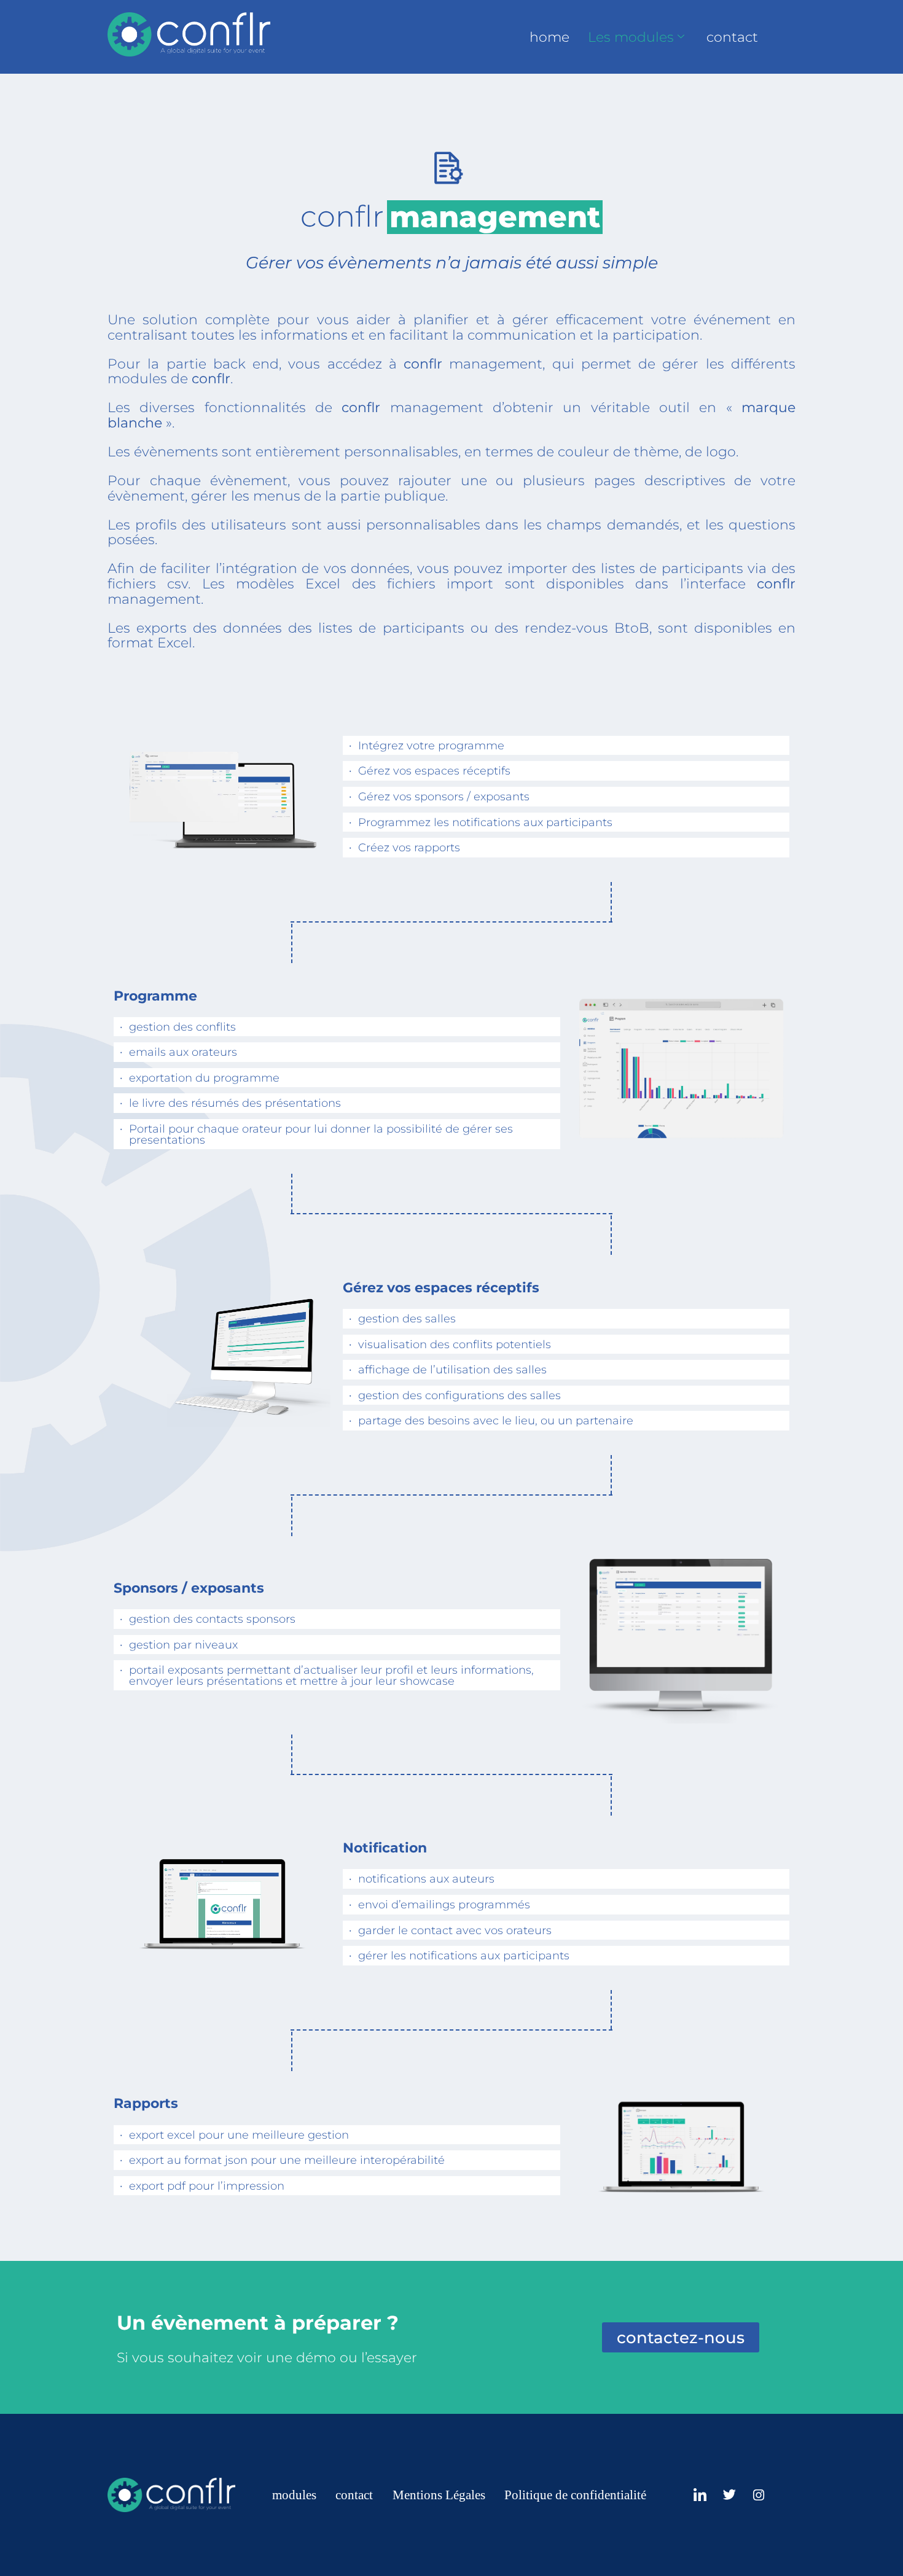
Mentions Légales (439, 2495)
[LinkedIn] (700, 2495)
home (549, 37)
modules (294, 2495)
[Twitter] (729, 2495)
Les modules (631, 37)
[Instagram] (759, 2495)
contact (732, 37)
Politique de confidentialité (575, 2495)
